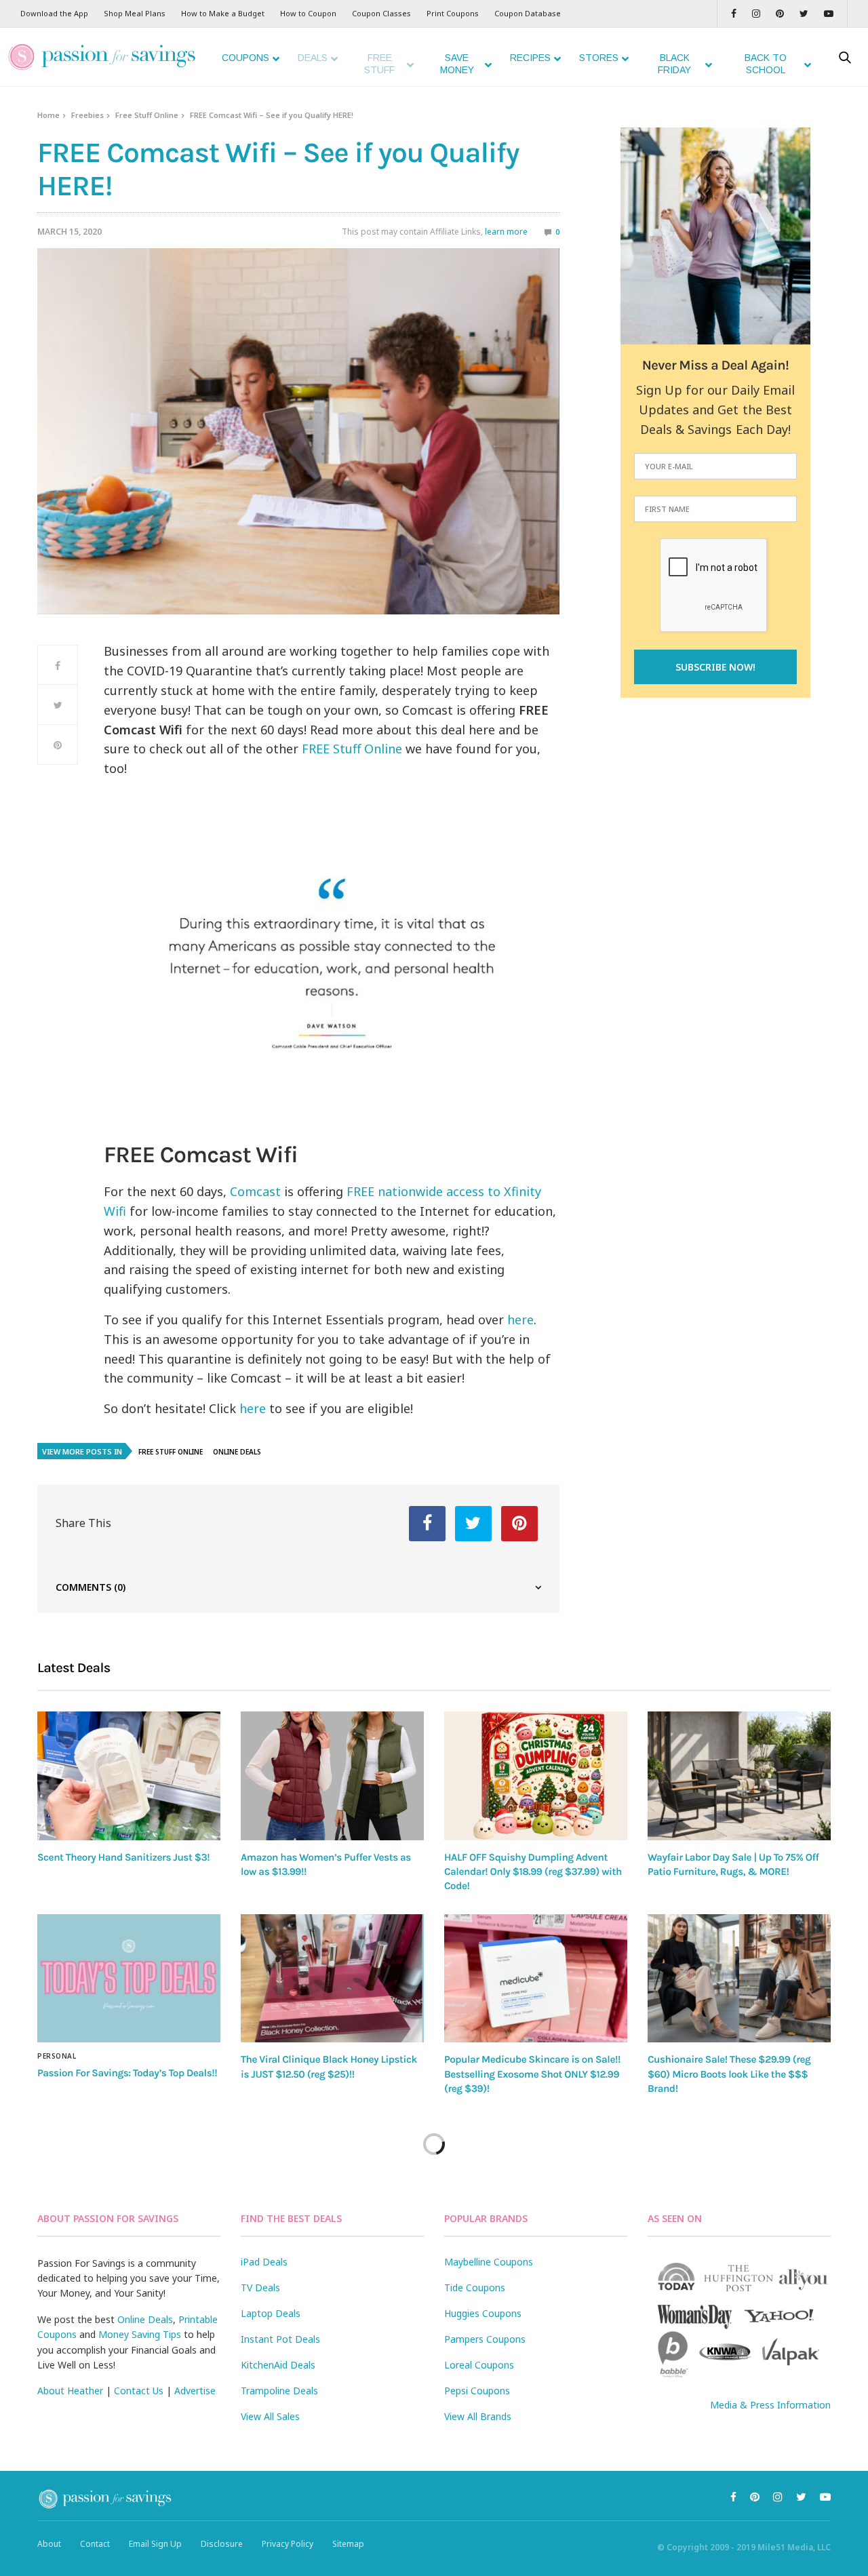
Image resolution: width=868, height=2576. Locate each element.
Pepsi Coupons (477, 2391)
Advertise (195, 2391)
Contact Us (139, 2391)
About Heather (70, 2391)
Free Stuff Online (147, 115)
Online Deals (237, 1452)
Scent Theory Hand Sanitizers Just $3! (123, 1857)
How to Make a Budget (223, 13)
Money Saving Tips (140, 2334)
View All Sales (270, 2416)
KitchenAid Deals (278, 2365)
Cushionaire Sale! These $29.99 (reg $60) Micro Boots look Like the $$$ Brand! (729, 2074)
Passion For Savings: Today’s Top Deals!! (127, 2073)
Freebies (87, 115)
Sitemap (348, 2544)
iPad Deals (264, 2262)
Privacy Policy (288, 2544)
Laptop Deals (271, 2313)
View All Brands (478, 2416)
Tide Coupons (475, 2287)
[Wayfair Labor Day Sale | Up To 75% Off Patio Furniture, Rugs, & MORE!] (739, 1776)
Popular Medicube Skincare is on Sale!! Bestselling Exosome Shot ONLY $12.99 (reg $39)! (532, 2074)
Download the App (54, 13)
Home (48, 115)
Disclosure (222, 2544)
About (49, 2544)
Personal (57, 2056)
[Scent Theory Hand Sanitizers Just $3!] (129, 1776)
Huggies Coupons (483, 2313)
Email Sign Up (155, 2544)
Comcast (255, 1191)
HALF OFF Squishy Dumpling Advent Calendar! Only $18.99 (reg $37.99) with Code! (533, 1872)
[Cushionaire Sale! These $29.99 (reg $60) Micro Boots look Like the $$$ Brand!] (739, 1979)
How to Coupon (308, 13)
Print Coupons (453, 13)
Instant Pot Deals (280, 2339)
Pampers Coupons (485, 2339)
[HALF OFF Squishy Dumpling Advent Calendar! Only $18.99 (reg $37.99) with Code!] (536, 1776)
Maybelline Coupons (489, 2262)
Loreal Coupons (479, 2365)
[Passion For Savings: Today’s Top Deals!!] (129, 1979)
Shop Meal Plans (135, 13)
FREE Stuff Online (352, 749)
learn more (506, 232)
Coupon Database (528, 13)
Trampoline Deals (279, 2391)
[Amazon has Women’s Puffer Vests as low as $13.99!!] (332, 1776)
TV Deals (260, 2287)
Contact (95, 2544)
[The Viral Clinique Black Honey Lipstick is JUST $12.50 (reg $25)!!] (332, 1979)
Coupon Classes (381, 13)
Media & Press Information (770, 2405)
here (520, 1320)
